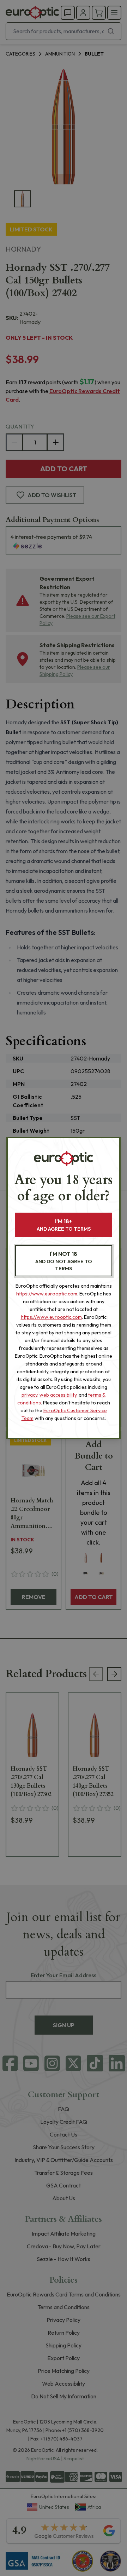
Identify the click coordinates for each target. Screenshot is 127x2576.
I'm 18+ (64, 1225)
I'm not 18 (64, 1261)
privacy (29, 1395)
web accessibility (58, 1395)
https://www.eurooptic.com (47, 1294)
